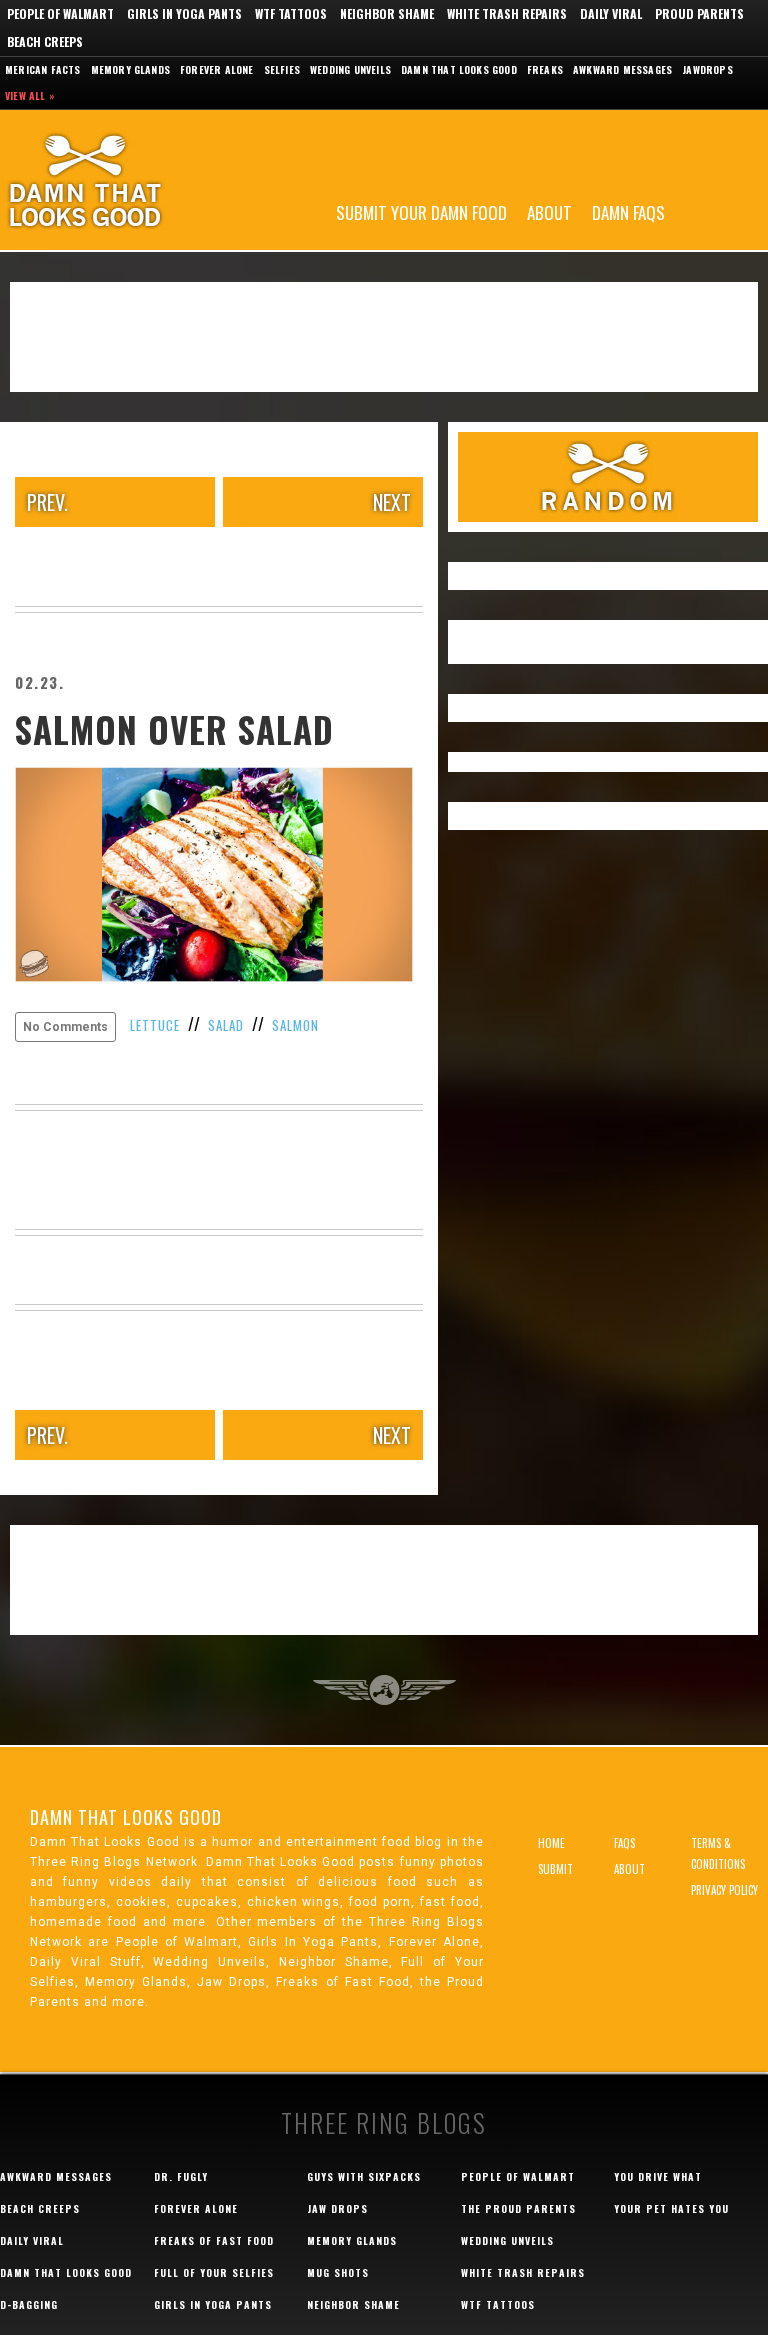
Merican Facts (43, 69)
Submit (555, 1869)
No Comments (65, 1027)
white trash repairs (523, 2272)
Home (551, 1843)
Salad (226, 1025)
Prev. (47, 502)
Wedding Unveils (350, 69)
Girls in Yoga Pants (184, 13)
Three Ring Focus (384, 1690)
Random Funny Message (608, 477)
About (549, 211)
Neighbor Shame (387, 13)
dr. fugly (181, 2176)
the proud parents (518, 2208)
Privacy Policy (724, 1890)
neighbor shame (353, 2304)
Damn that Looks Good (459, 69)
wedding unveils (507, 2240)
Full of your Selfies (214, 2272)
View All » (30, 95)
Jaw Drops (337, 2208)
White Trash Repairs (507, 13)
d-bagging (29, 2304)
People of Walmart (60, 13)
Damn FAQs (628, 211)
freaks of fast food (214, 2240)
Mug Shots (338, 2272)
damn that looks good (66, 2272)
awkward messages (56, 2176)
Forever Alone (217, 69)
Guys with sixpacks (364, 2176)
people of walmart (518, 2176)
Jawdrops (707, 69)
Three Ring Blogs (384, 2122)
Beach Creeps (45, 41)
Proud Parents (699, 13)
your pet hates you (671, 2208)
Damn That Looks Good (120, 180)
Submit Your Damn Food (421, 211)
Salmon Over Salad (174, 729)
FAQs (624, 1843)
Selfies (282, 69)
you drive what (658, 2176)
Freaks (545, 69)
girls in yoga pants (213, 2304)
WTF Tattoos (291, 13)
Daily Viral (611, 13)
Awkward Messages (622, 69)
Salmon (295, 1025)
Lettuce (155, 1025)
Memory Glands (131, 69)
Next (392, 502)
